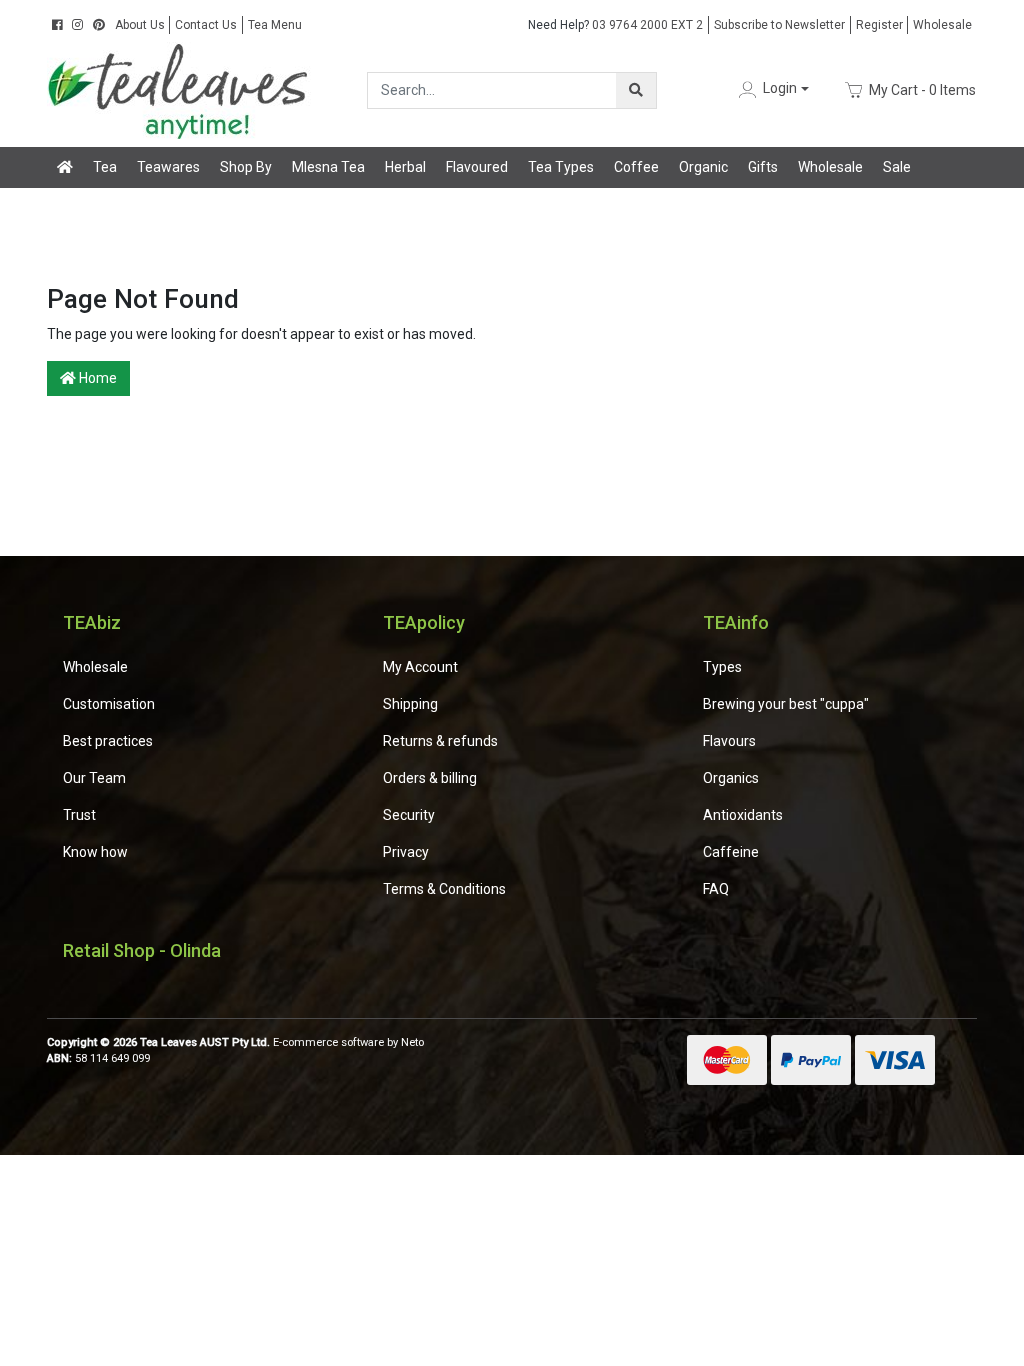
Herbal (405, 167)
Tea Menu (275, 25)
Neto (412, 1042)
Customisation (109, 704)
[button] (772, 89)
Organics (731, 778)
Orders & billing (430, 778)
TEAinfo (736, 622)
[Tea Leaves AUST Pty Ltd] (182, 89)
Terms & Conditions (444, 889)
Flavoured (477, 167)
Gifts (763, 167)
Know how (95, 852)
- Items (922, 89)
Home (96, 378)
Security (409, 815)
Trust (79, 815)
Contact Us (206, 25)
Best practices (108, 741)
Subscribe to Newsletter (779, 25)
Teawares (168, 167)
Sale (897, 167)
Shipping (410, 704)
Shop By (246, 167)
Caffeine (731, 852)
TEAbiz (92, 622)
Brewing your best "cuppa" (786, 704)
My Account (420, 667)
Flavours (729, 741)
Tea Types (561, 167)
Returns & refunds (440, 741)
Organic (703, 167)
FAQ (716, 889)
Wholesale (942, 25)
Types (722, 667)
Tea (105, 167)
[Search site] (636, 90)
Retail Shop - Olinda (142, 950)
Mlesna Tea (328, 167)
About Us (140, 25)
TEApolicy (424, 622)
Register (879, 25)
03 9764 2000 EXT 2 (615, 25)
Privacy (406, 852)
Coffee (636, 167)
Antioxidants (743, 815)
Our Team (94, 778)
